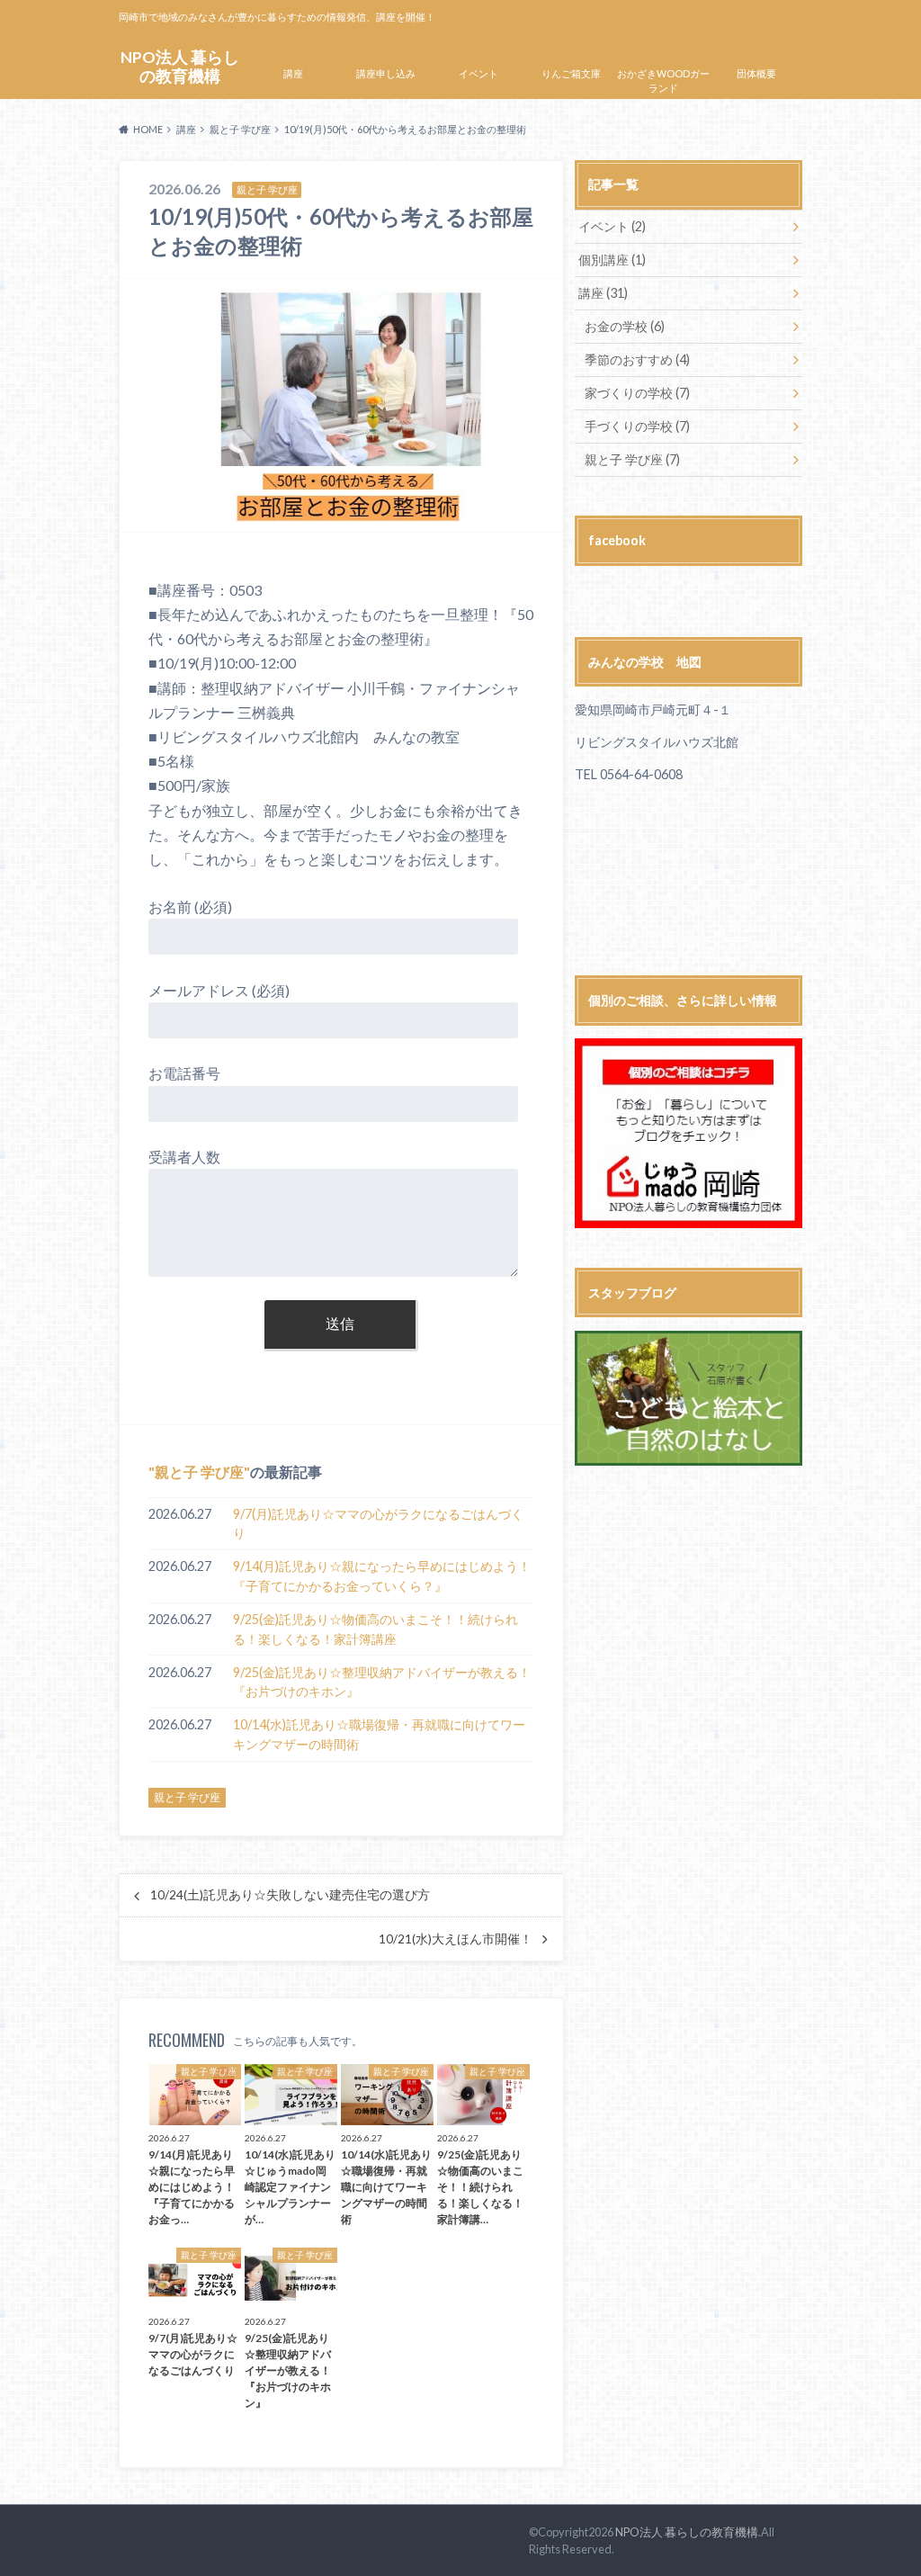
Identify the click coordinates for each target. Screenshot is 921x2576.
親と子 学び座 (199, 1472)
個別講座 (612, 260)
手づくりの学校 (637, 426)
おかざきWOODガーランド (663, 81)
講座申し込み (386, 73)
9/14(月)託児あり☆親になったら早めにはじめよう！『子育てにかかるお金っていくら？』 (382, 1576)
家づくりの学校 (637, 393)
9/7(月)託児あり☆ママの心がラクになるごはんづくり (378, 1524)
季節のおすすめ (637, 359)
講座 (293, 73)
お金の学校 (625, 326)
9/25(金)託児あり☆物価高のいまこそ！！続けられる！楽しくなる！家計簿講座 (376, 1629)
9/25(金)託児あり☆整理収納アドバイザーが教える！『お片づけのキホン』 (382, 1682)
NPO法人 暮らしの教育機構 (180, 66)
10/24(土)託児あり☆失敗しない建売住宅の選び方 (290, 1895)
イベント (478, 73)
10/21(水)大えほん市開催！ (456, 1939)
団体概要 (756, 73)
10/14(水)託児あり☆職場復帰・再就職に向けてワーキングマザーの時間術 (379, 1734)
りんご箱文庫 (571, 73)
